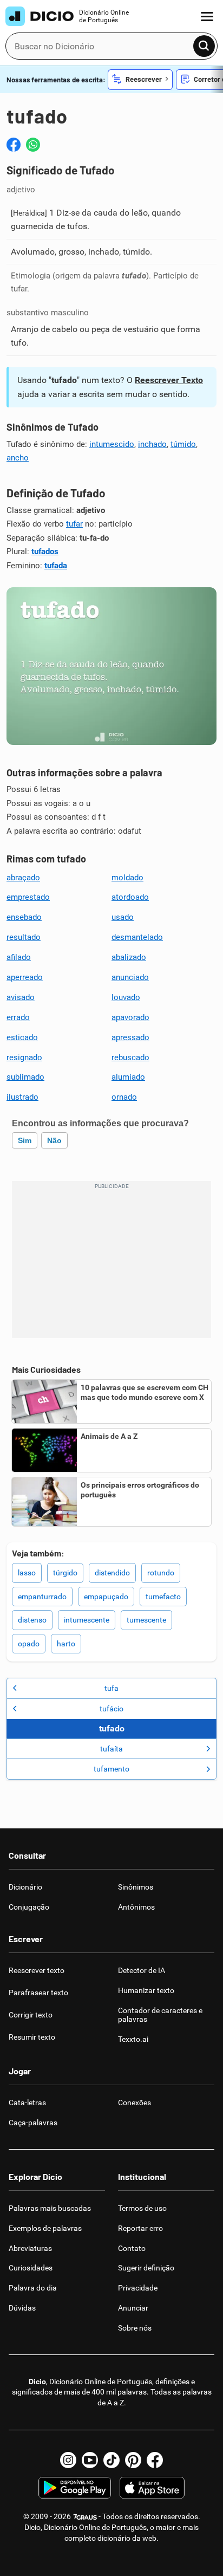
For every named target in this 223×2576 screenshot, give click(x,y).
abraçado (23, 878)
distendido (112, 1573)
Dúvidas (22, 2308)
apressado (130, 1037)
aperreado (25, 977)
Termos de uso (142, 2208)
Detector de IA (142, 1970)
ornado (124, 1097)
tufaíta (111, 1749)
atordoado (130, 897)
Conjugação (29, 1907)
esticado (22, 1037)
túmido (183, 444)
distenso (32, 1620)
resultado (24, 937)
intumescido (112, 444)
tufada (56, 566)
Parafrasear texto (38, 1993)
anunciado (130, 977)
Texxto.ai (133, 2039)
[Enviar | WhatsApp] (33, 145)
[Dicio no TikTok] (111, 2460)
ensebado (24, 917)
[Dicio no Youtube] (90, 2460)
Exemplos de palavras (45, 2228)
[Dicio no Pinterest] (133, 2460)
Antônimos (136, 1907)
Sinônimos (136, 1887)
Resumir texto (32, 2037)
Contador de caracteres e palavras (160, 2015)
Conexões (135, 2103)
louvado (126, 997)
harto (66, 1644)
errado (18, 1017)
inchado (152, 444)
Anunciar (133, 2308)
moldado (127, 878)
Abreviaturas (30, 2248)
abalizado (129, 957)
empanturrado (42, 1597)
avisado (21, 997)
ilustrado (22, 1097)
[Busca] (204, 46)
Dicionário (25, 1887)
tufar (74, 524)
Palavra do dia (33, 2288)
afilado (19, 957)
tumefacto (163, 1597)
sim (25, 1140)
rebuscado (130, 1057)
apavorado (130, 1017)
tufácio (111, 1709)
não (54, 1140)
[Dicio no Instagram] (68, 2460)
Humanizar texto (146, 1990)
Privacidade (138, 2288)
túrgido (65, 1573)
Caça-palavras (33, 2123)
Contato (132, 2248)
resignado (24, 1057)
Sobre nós (135, 2328)
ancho (18, 458)
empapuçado (106, 1597)
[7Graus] (85, 2516)
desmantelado (137, 937)
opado (29, 1644)
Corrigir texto (31, 2015)
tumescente (146, 1620)
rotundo (161, 1573)
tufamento (111, 1769)
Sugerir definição (146, 2268)
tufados (45, 551)
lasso (27, 1573)
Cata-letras (27, 2103)
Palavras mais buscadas (50, 2208)
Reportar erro (140, 2228)
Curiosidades (31, 2268)
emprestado (28, 897)
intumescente (87, 1620)
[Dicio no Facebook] (155, 2460)
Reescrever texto (37, 1970)
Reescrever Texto (169, 380)
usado (123, 917)
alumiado (128, 1077)
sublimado (25, 1077)
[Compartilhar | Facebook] (14, 145)
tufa (111, 1688)
